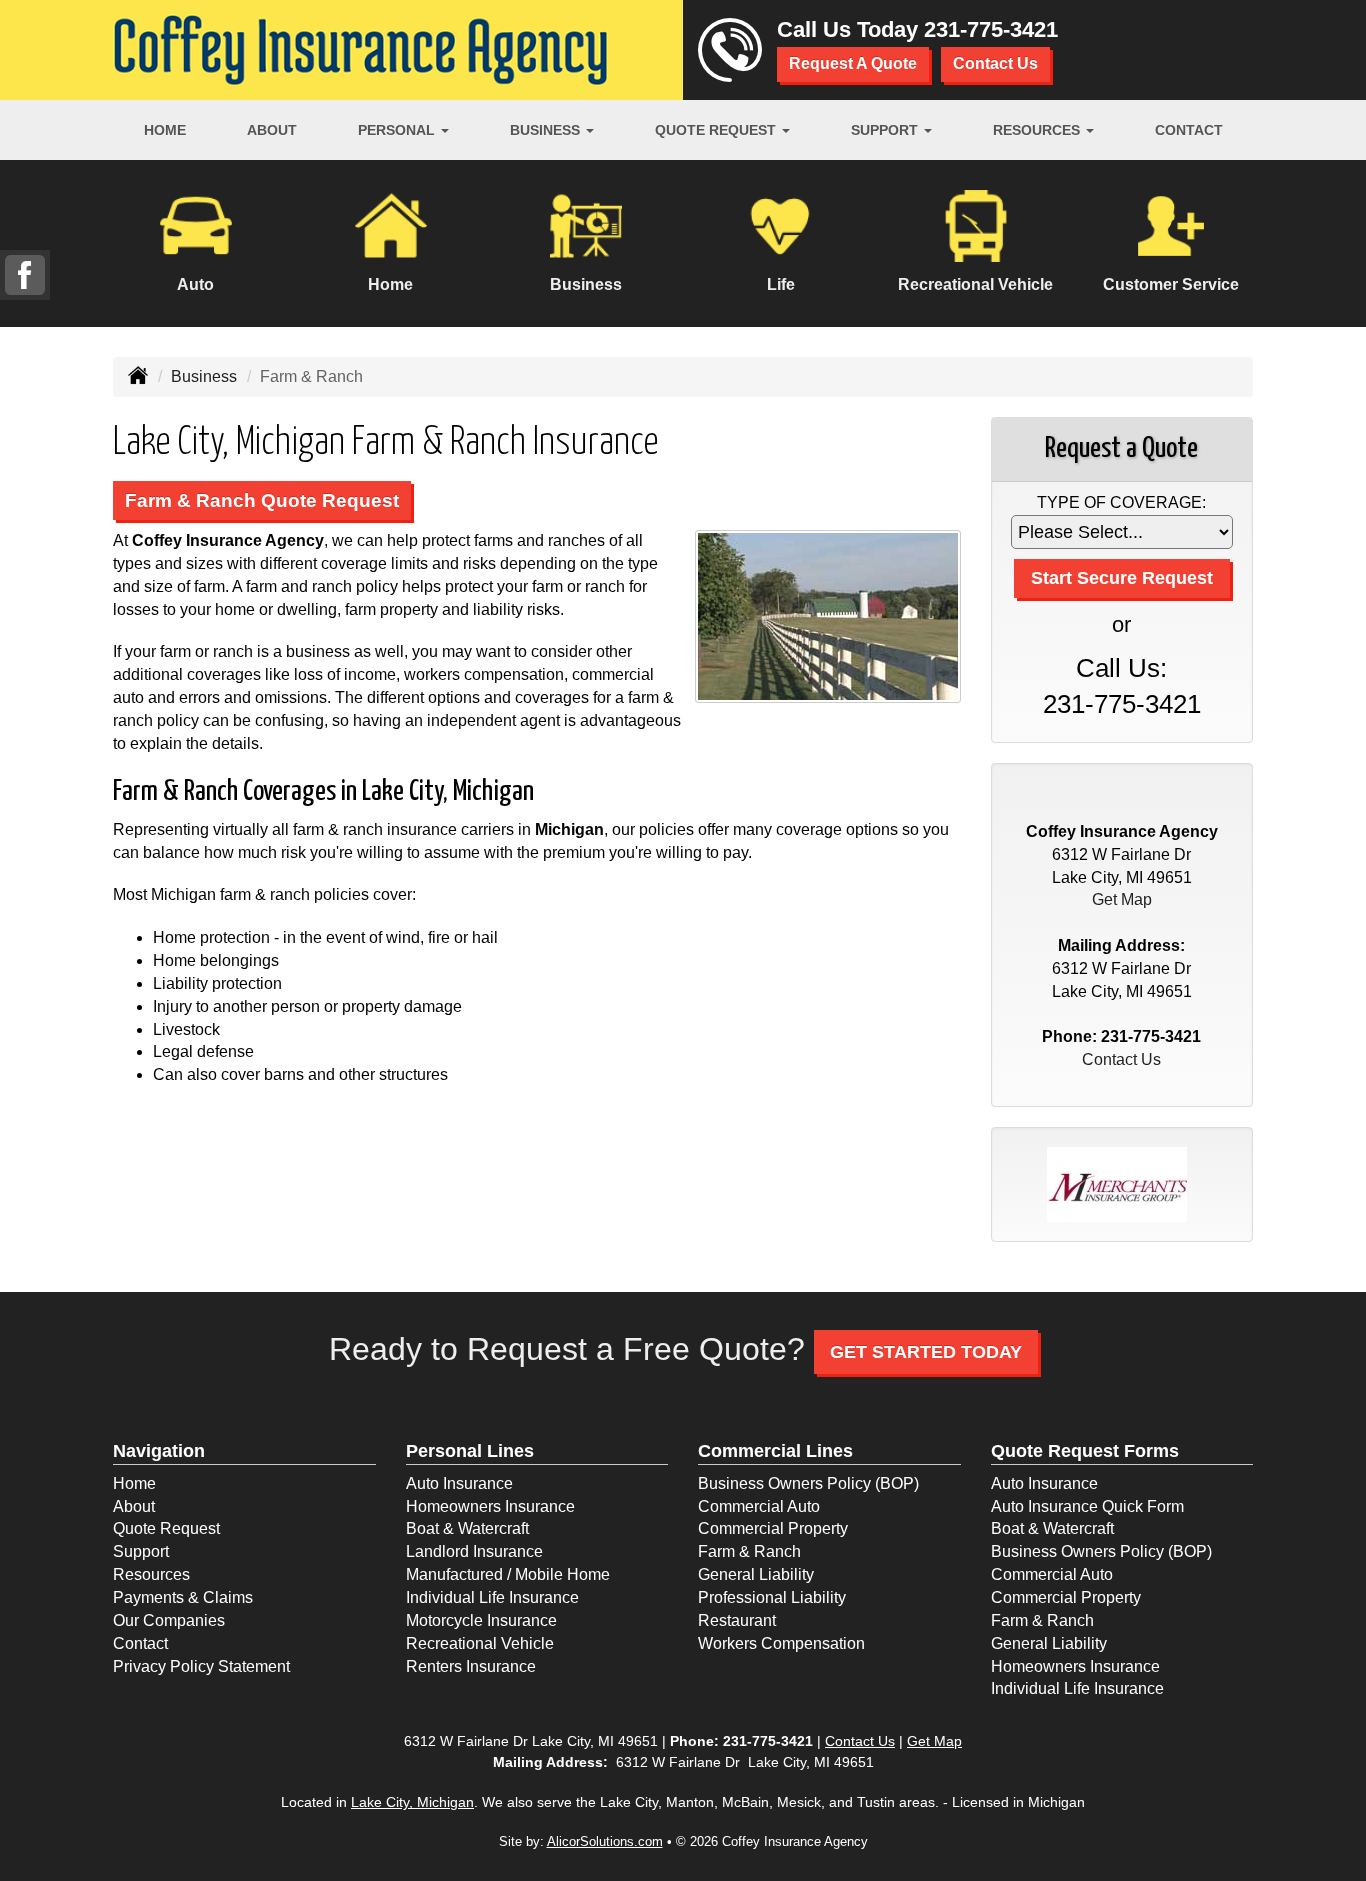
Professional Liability (772, 1597)
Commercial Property (773, 1528)
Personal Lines (470, 1451)
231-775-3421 (991, 29)
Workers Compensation (781, 1643)
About (272, 130)
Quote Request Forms (1085, 1451)
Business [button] (547, 130)
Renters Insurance (471, 1666)
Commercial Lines (775, 1451)
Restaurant (737, 1620)
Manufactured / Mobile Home (508, 1574)
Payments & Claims (183, 1597)
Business (204, 376)
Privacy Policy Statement (201, 1666)
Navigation (159, 1451)
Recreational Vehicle (480, 1643)
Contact (1189, 130)
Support (141, 1551)
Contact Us (995, 63)
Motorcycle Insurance (481, 1620)
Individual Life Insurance (492, 1597)
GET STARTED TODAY (926, 1352)
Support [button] (886, 130)
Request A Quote (853, 63)
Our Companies (169, 1620)
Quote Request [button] (717, 130)
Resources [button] (1038, 130)
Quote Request (166, 1528)
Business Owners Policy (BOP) (808, 1483)
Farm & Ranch (749, 1551)
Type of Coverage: (1121, 502)
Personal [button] (398, 130)
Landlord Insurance (474, 1551)
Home (165, 130)
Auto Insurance (459, 1483)
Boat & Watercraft (467, 1528)
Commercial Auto (759, 1506)
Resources (151, 1574)
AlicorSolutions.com (605, 1841)
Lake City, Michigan (412, 1802)
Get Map (1122, 899)
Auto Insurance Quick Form (1087, 1506)
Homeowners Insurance (490, 1506)
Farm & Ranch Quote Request (262, 500)
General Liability (756, 1574)
